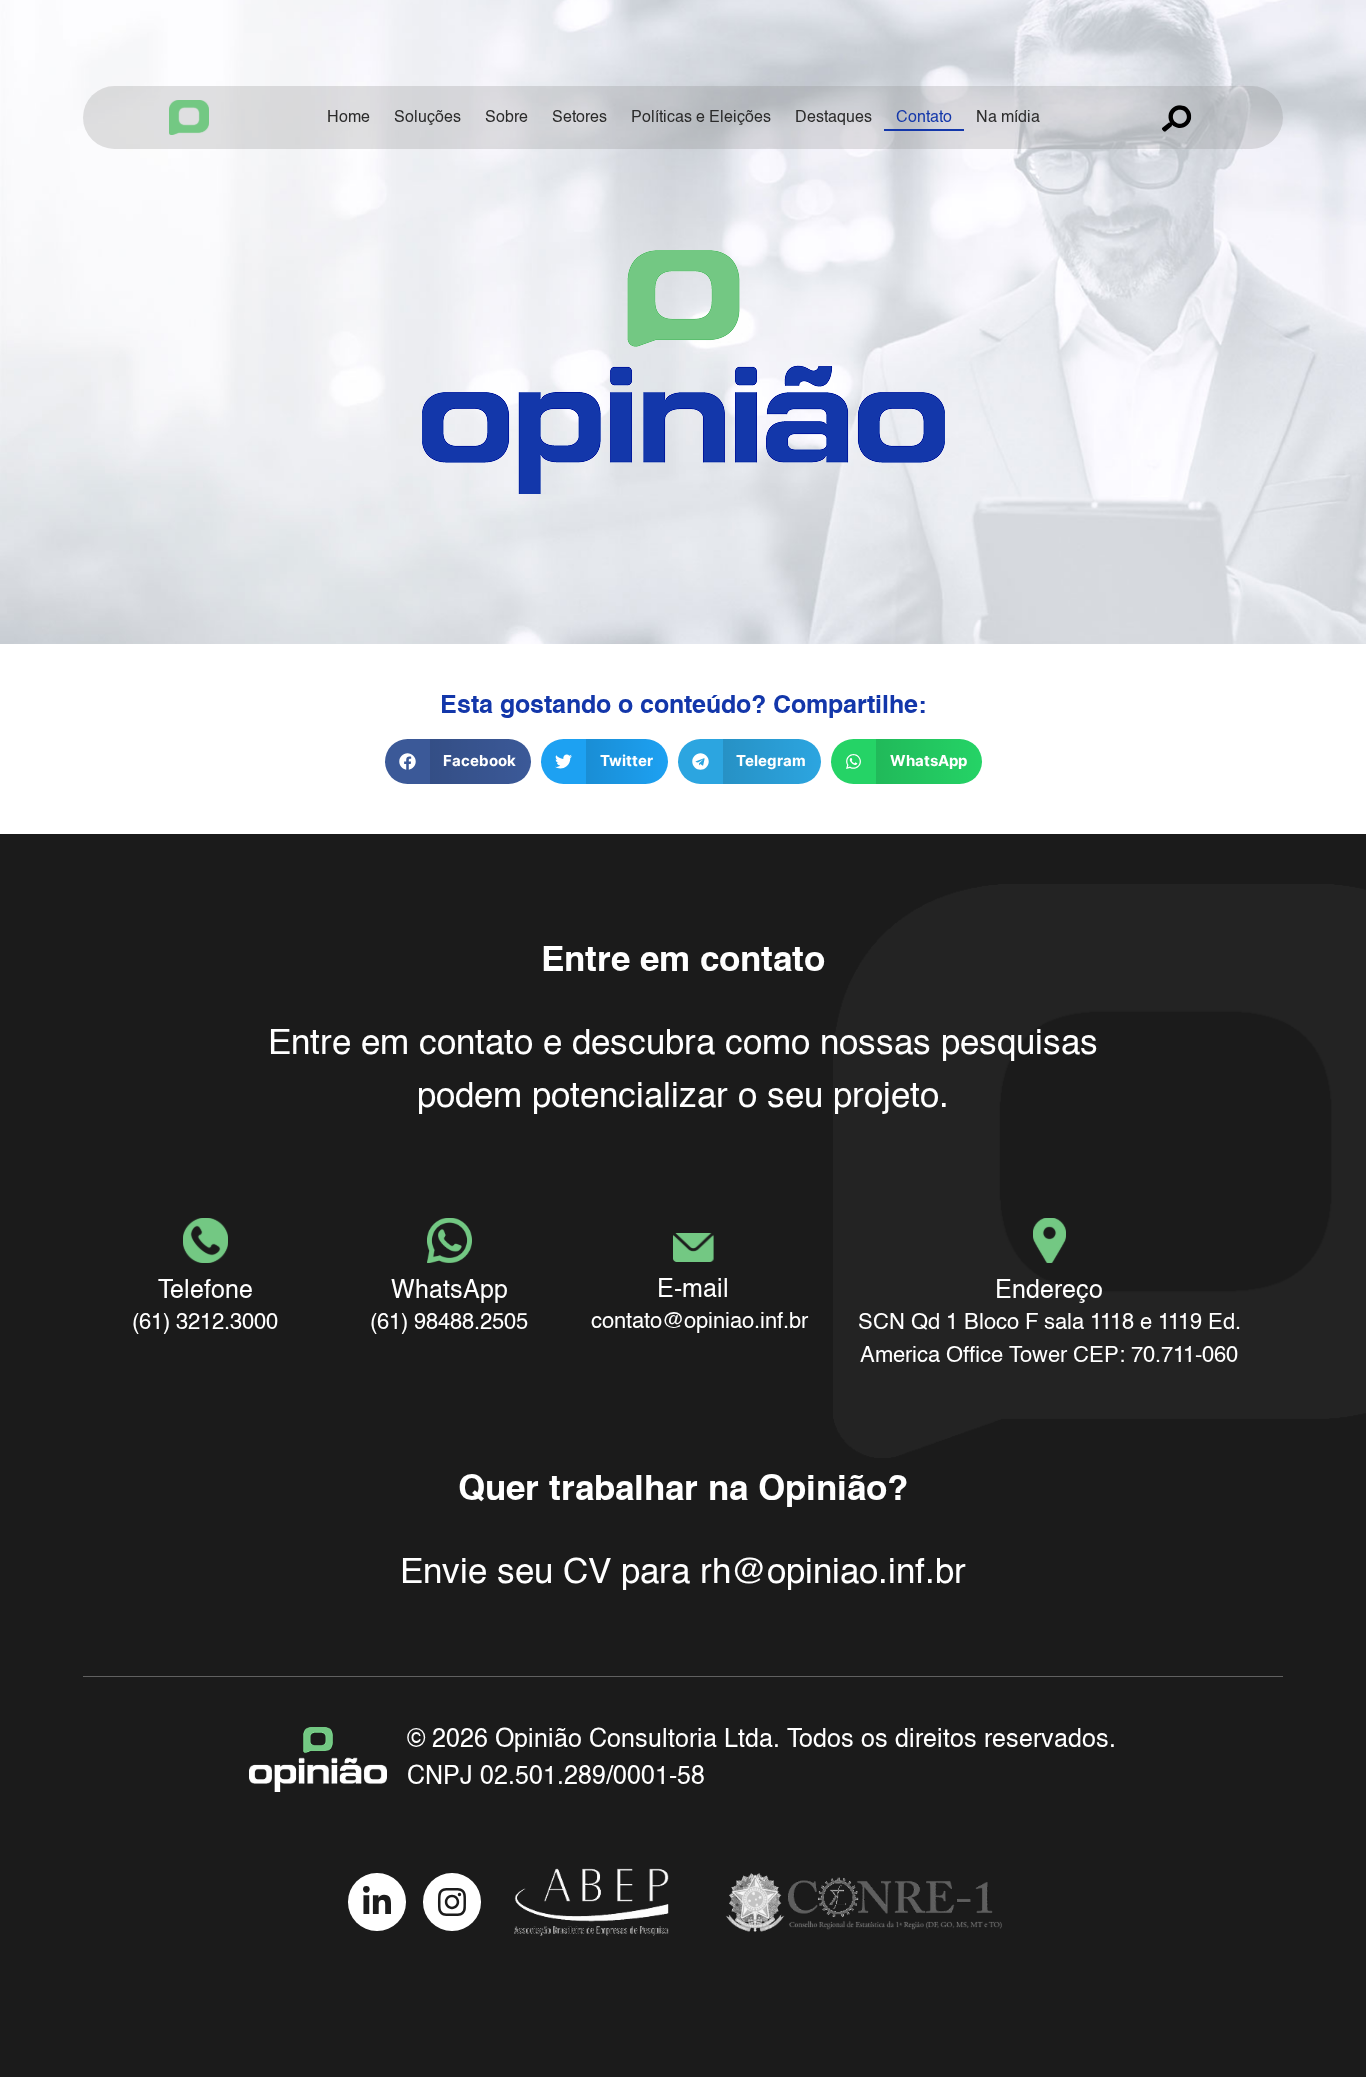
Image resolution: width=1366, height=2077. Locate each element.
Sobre (506, 118)
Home (348, 118)
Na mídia (1008, 118)
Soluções (427, 118)
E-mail (693, 1290)
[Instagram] (452, 1902)
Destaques (833, 118)
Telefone (205, 1291)
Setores (579, 118)
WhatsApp (449, 1291)
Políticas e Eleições (701, 118)
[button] (458, 761)
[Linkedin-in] (377, 1902)
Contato (924, 118)
